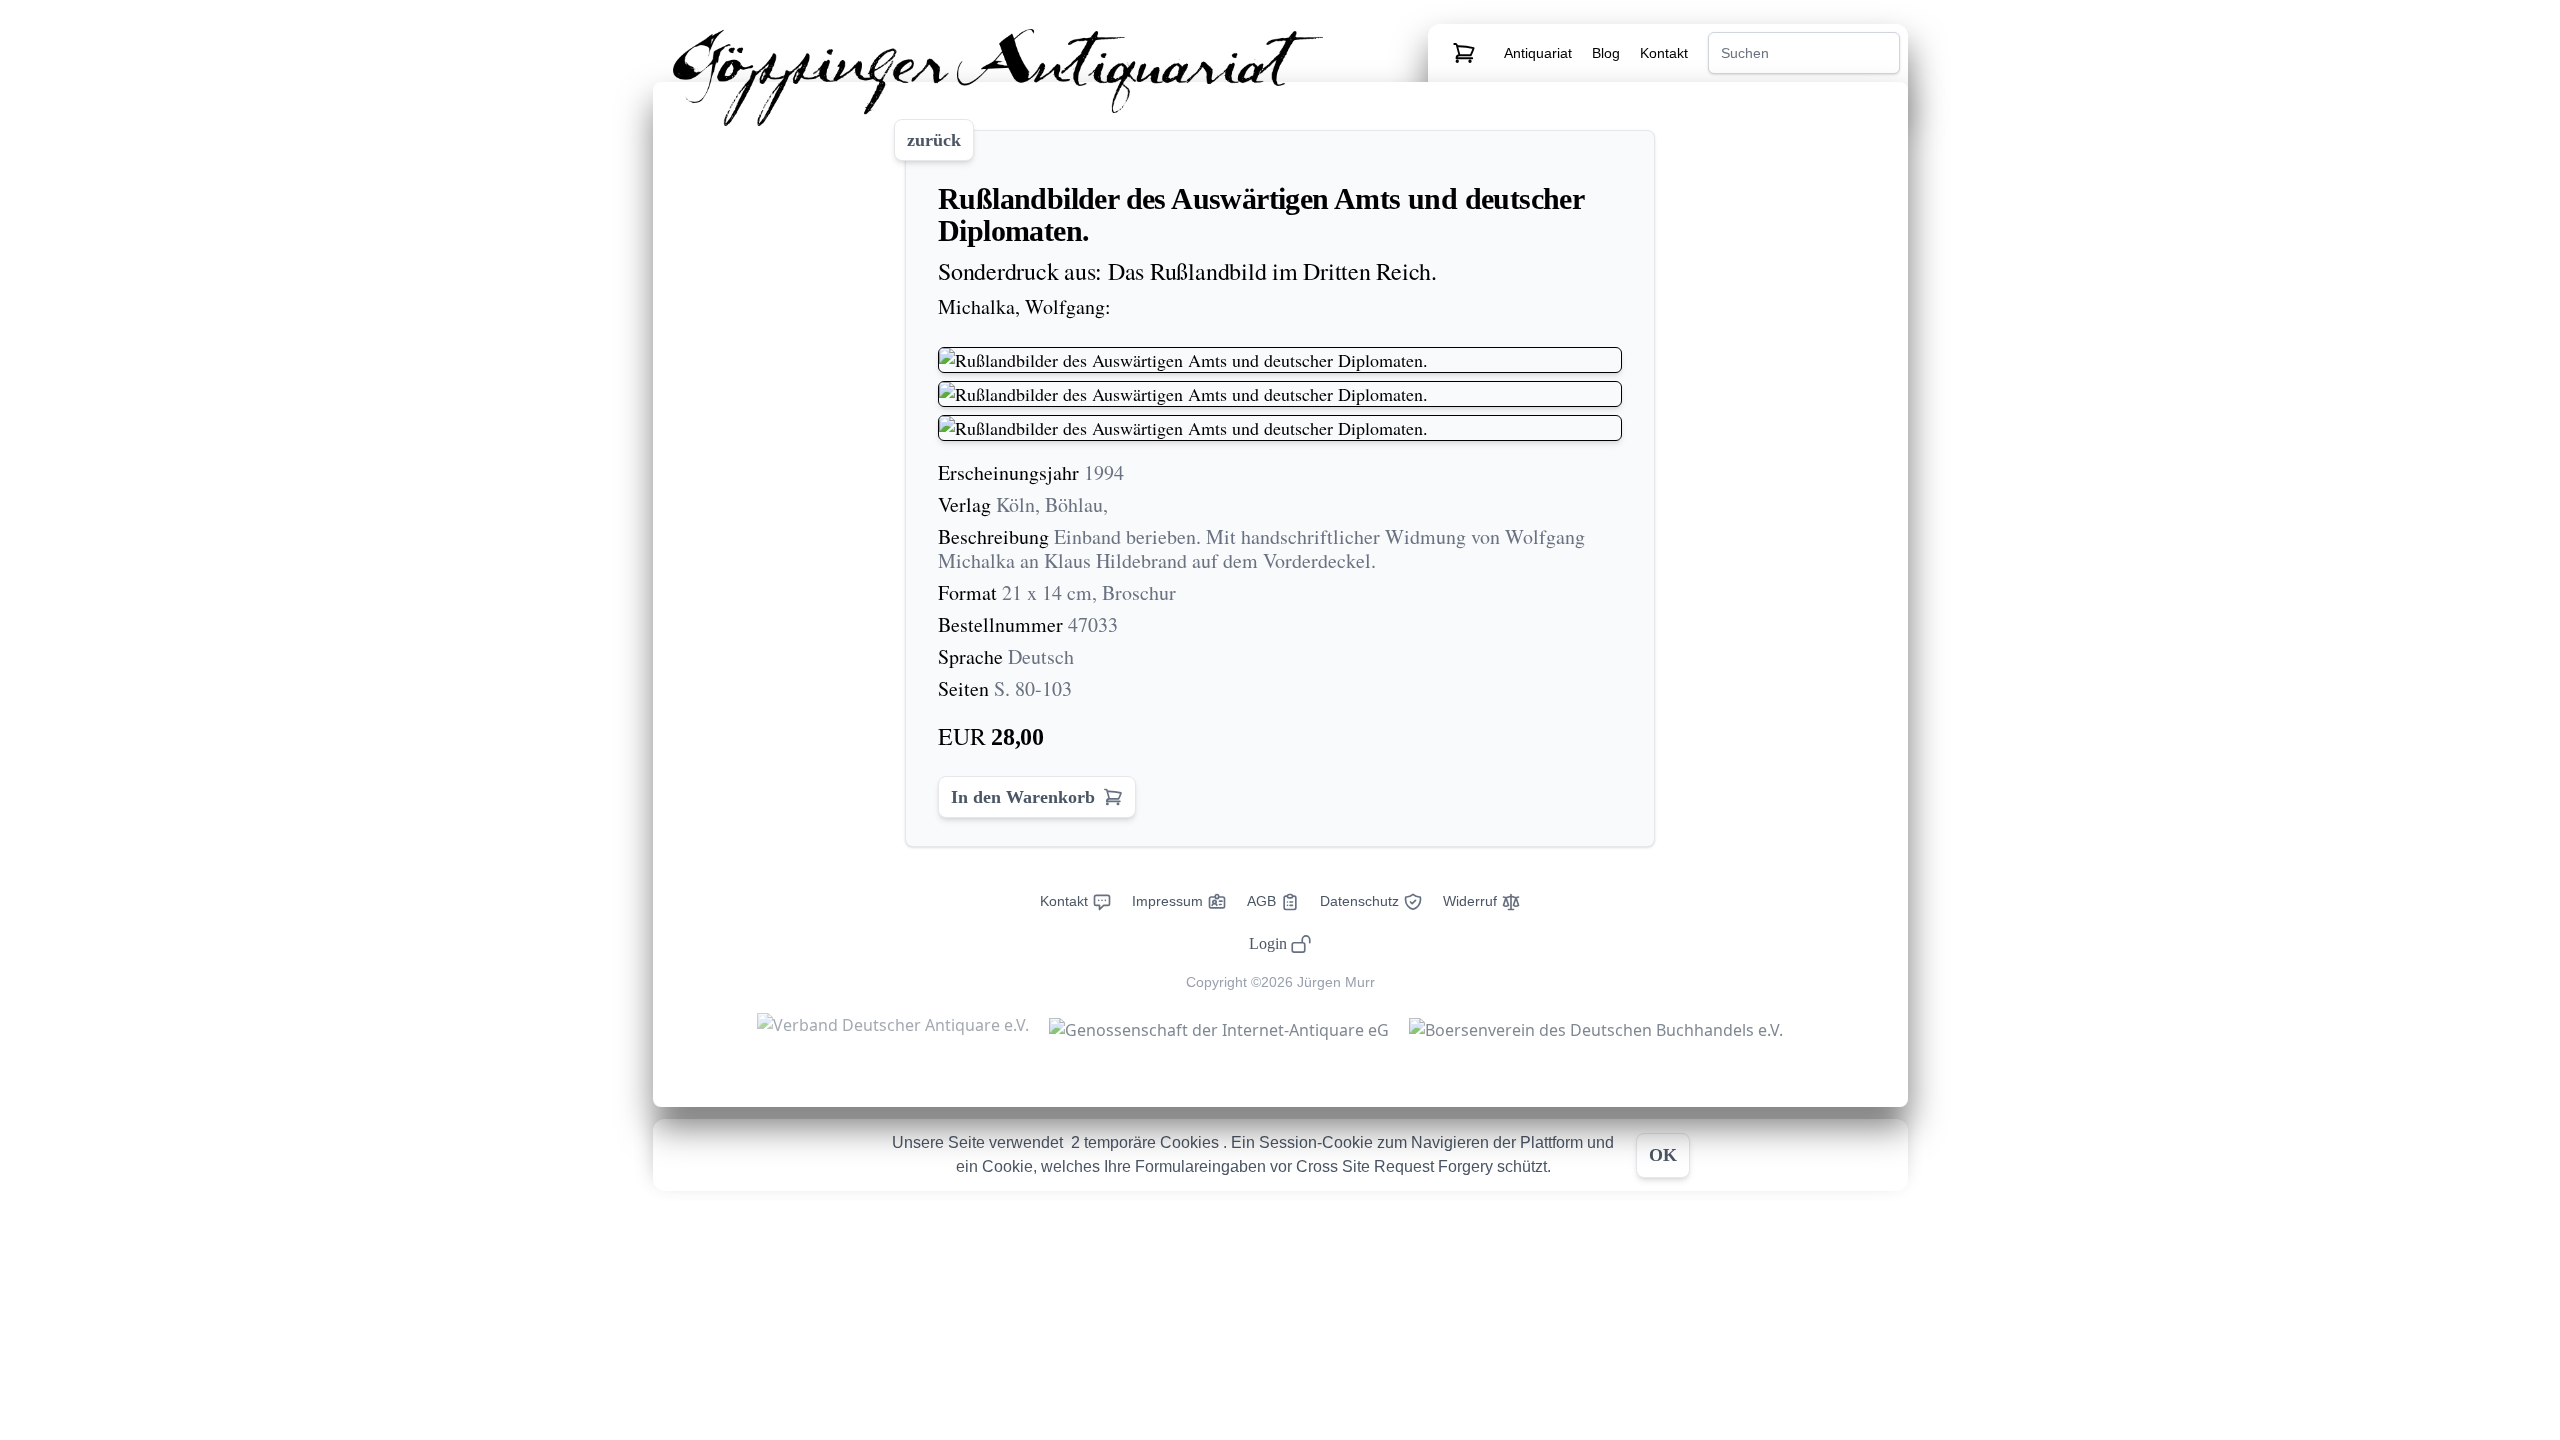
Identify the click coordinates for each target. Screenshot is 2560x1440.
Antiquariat (1540, 53)
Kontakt (1664, 53)
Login (1268, 943)
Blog (1608, 53)
